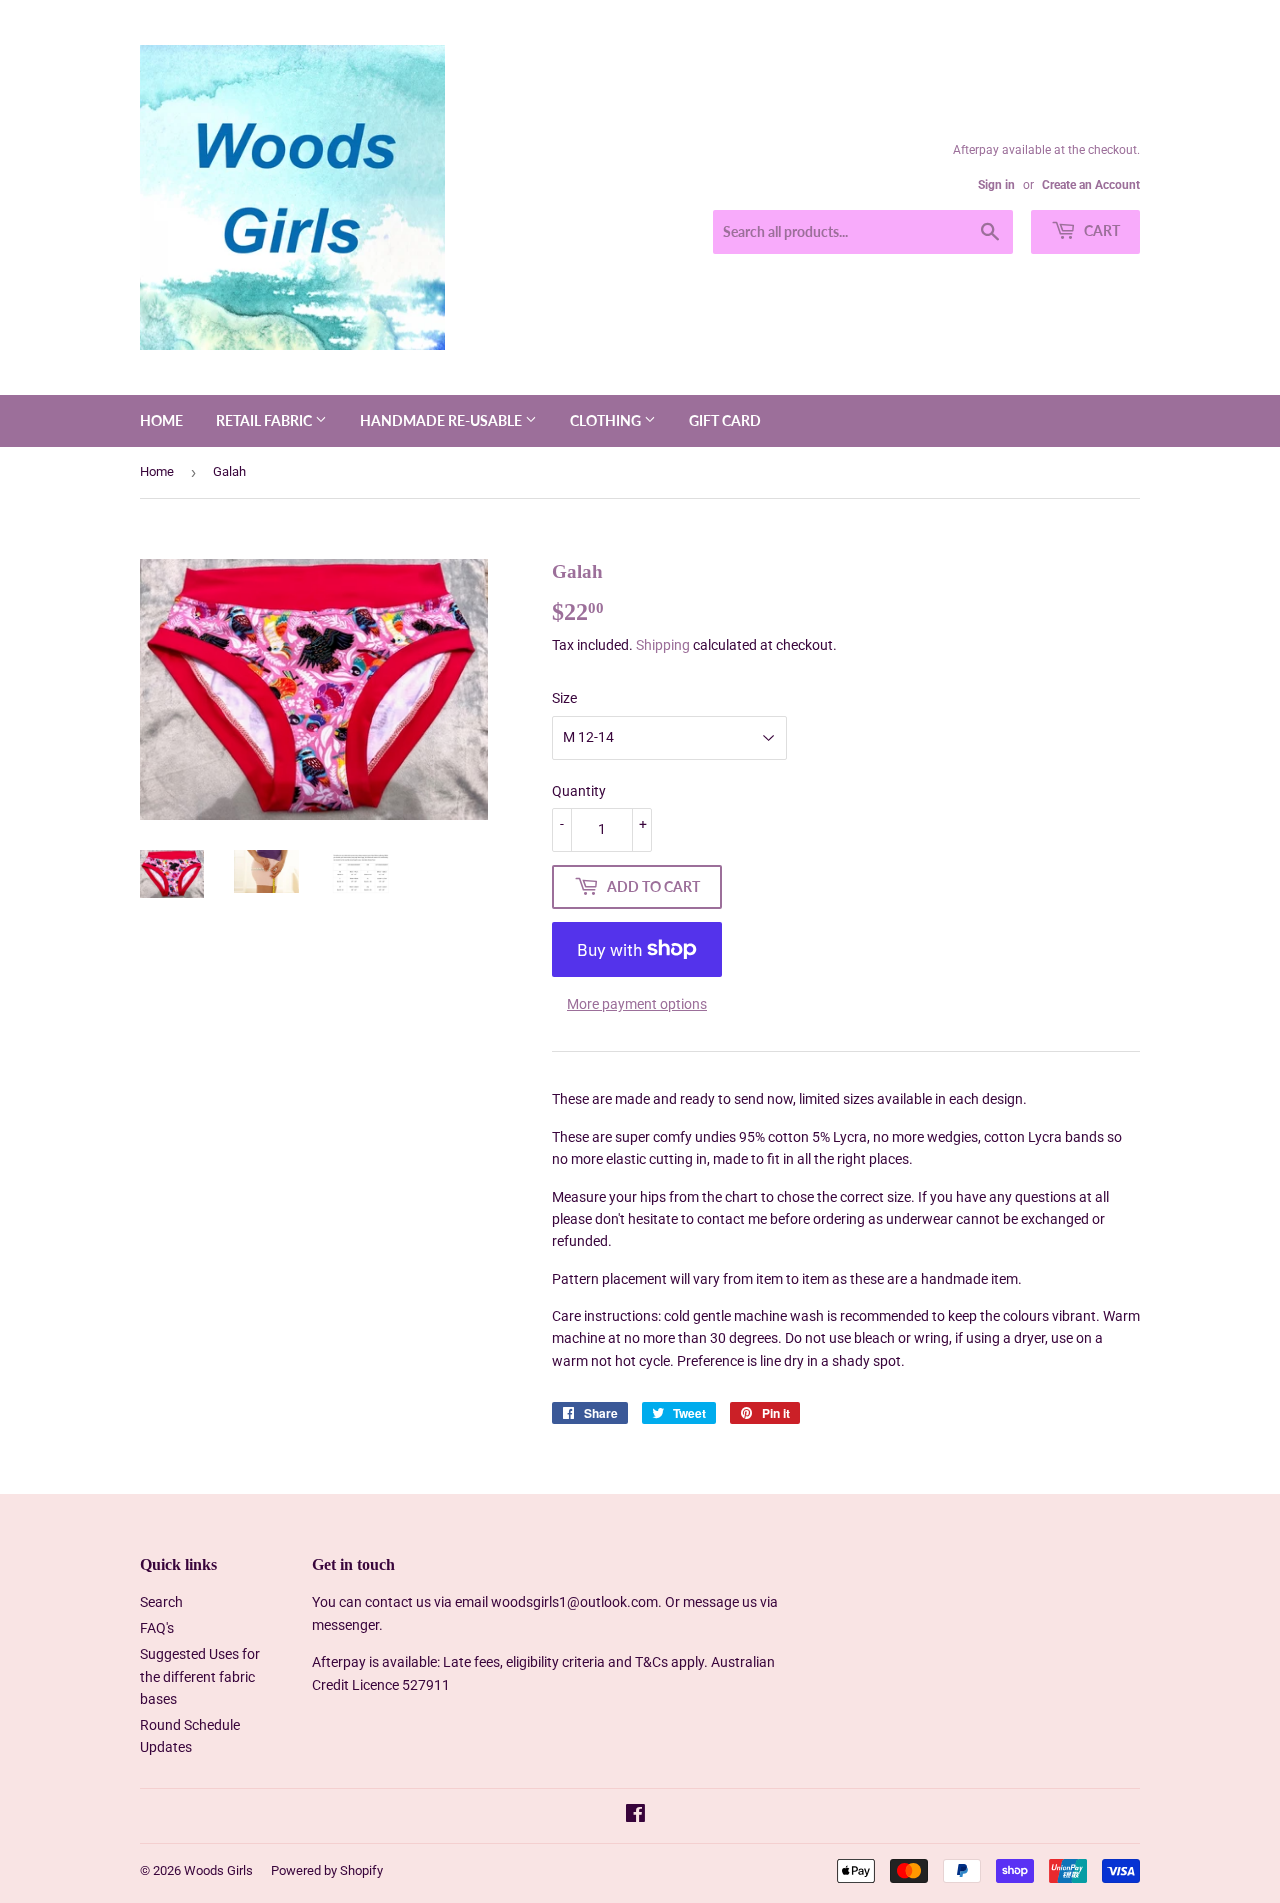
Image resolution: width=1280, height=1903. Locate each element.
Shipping (663, 645)
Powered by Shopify (327, 1870)
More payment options (637, 1004)
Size (564, 698)
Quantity (579, 791)
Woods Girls (218, 1870)
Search (161, 1602)
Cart (1100, 230)
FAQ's (157, 1628)
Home (161, 420)
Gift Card (725, 420)
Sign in (996, 185)
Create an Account (1091, 185)
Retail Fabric (265, 420)
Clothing (607, 420)
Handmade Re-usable (442, 420)
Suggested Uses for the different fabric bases (200, 1676)
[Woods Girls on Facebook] (635, 1816)
